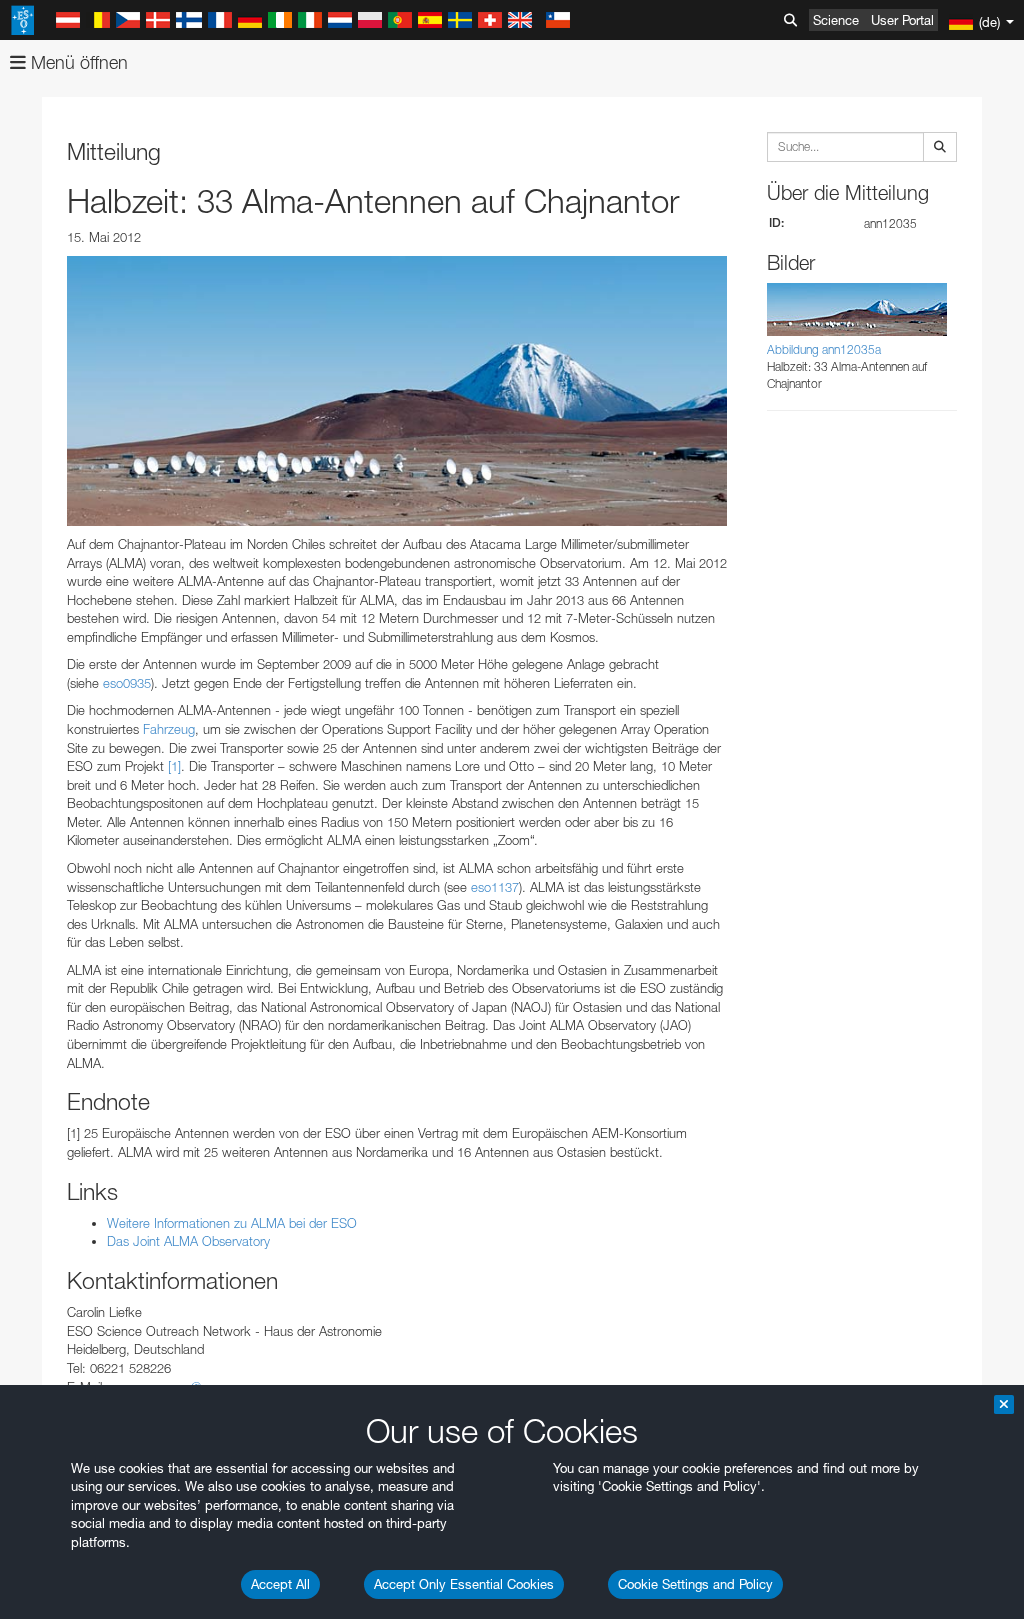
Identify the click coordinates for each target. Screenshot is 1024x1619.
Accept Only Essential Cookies (464, 1584)
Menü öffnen (77, 62)
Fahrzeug (169, 729)
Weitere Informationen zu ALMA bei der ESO (232, 1223)
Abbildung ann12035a (824, 349)
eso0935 (127, 683)
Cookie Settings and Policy (695, 1584)
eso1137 (495, 887)
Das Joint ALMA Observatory (188, 1241)
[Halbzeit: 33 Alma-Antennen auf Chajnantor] (397, 391)
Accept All (280, 1584)
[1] (174, 766)
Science (836, 20)
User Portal (902, 20)
